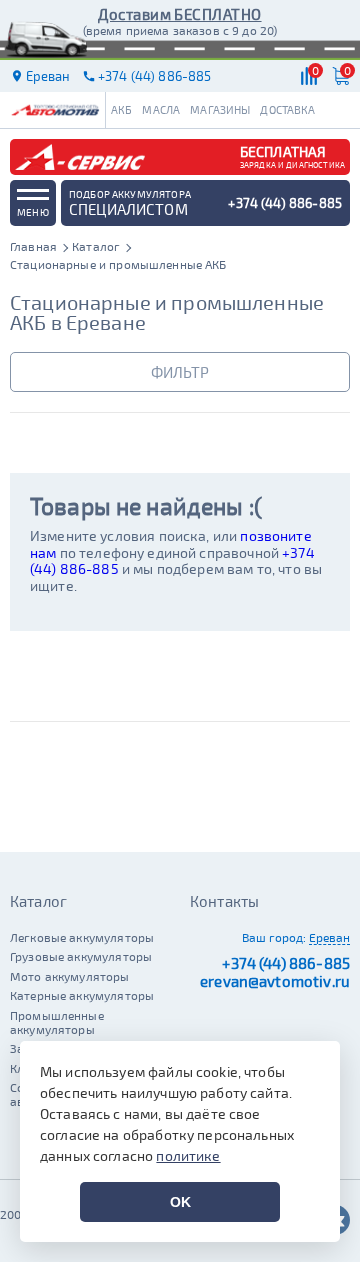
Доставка (287, 109)
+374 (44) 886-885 (286, 963)
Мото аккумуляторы (70, 976)
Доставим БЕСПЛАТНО (179, 14)
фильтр (180, 372)
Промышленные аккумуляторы (57, 1022)
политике (188, 1155)
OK (180, 1202)
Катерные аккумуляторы (82, 995)
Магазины (220, 109)
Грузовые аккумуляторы (81, 956)
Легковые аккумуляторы (82, 937)
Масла (161, 109)
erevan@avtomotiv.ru (275, 981)
